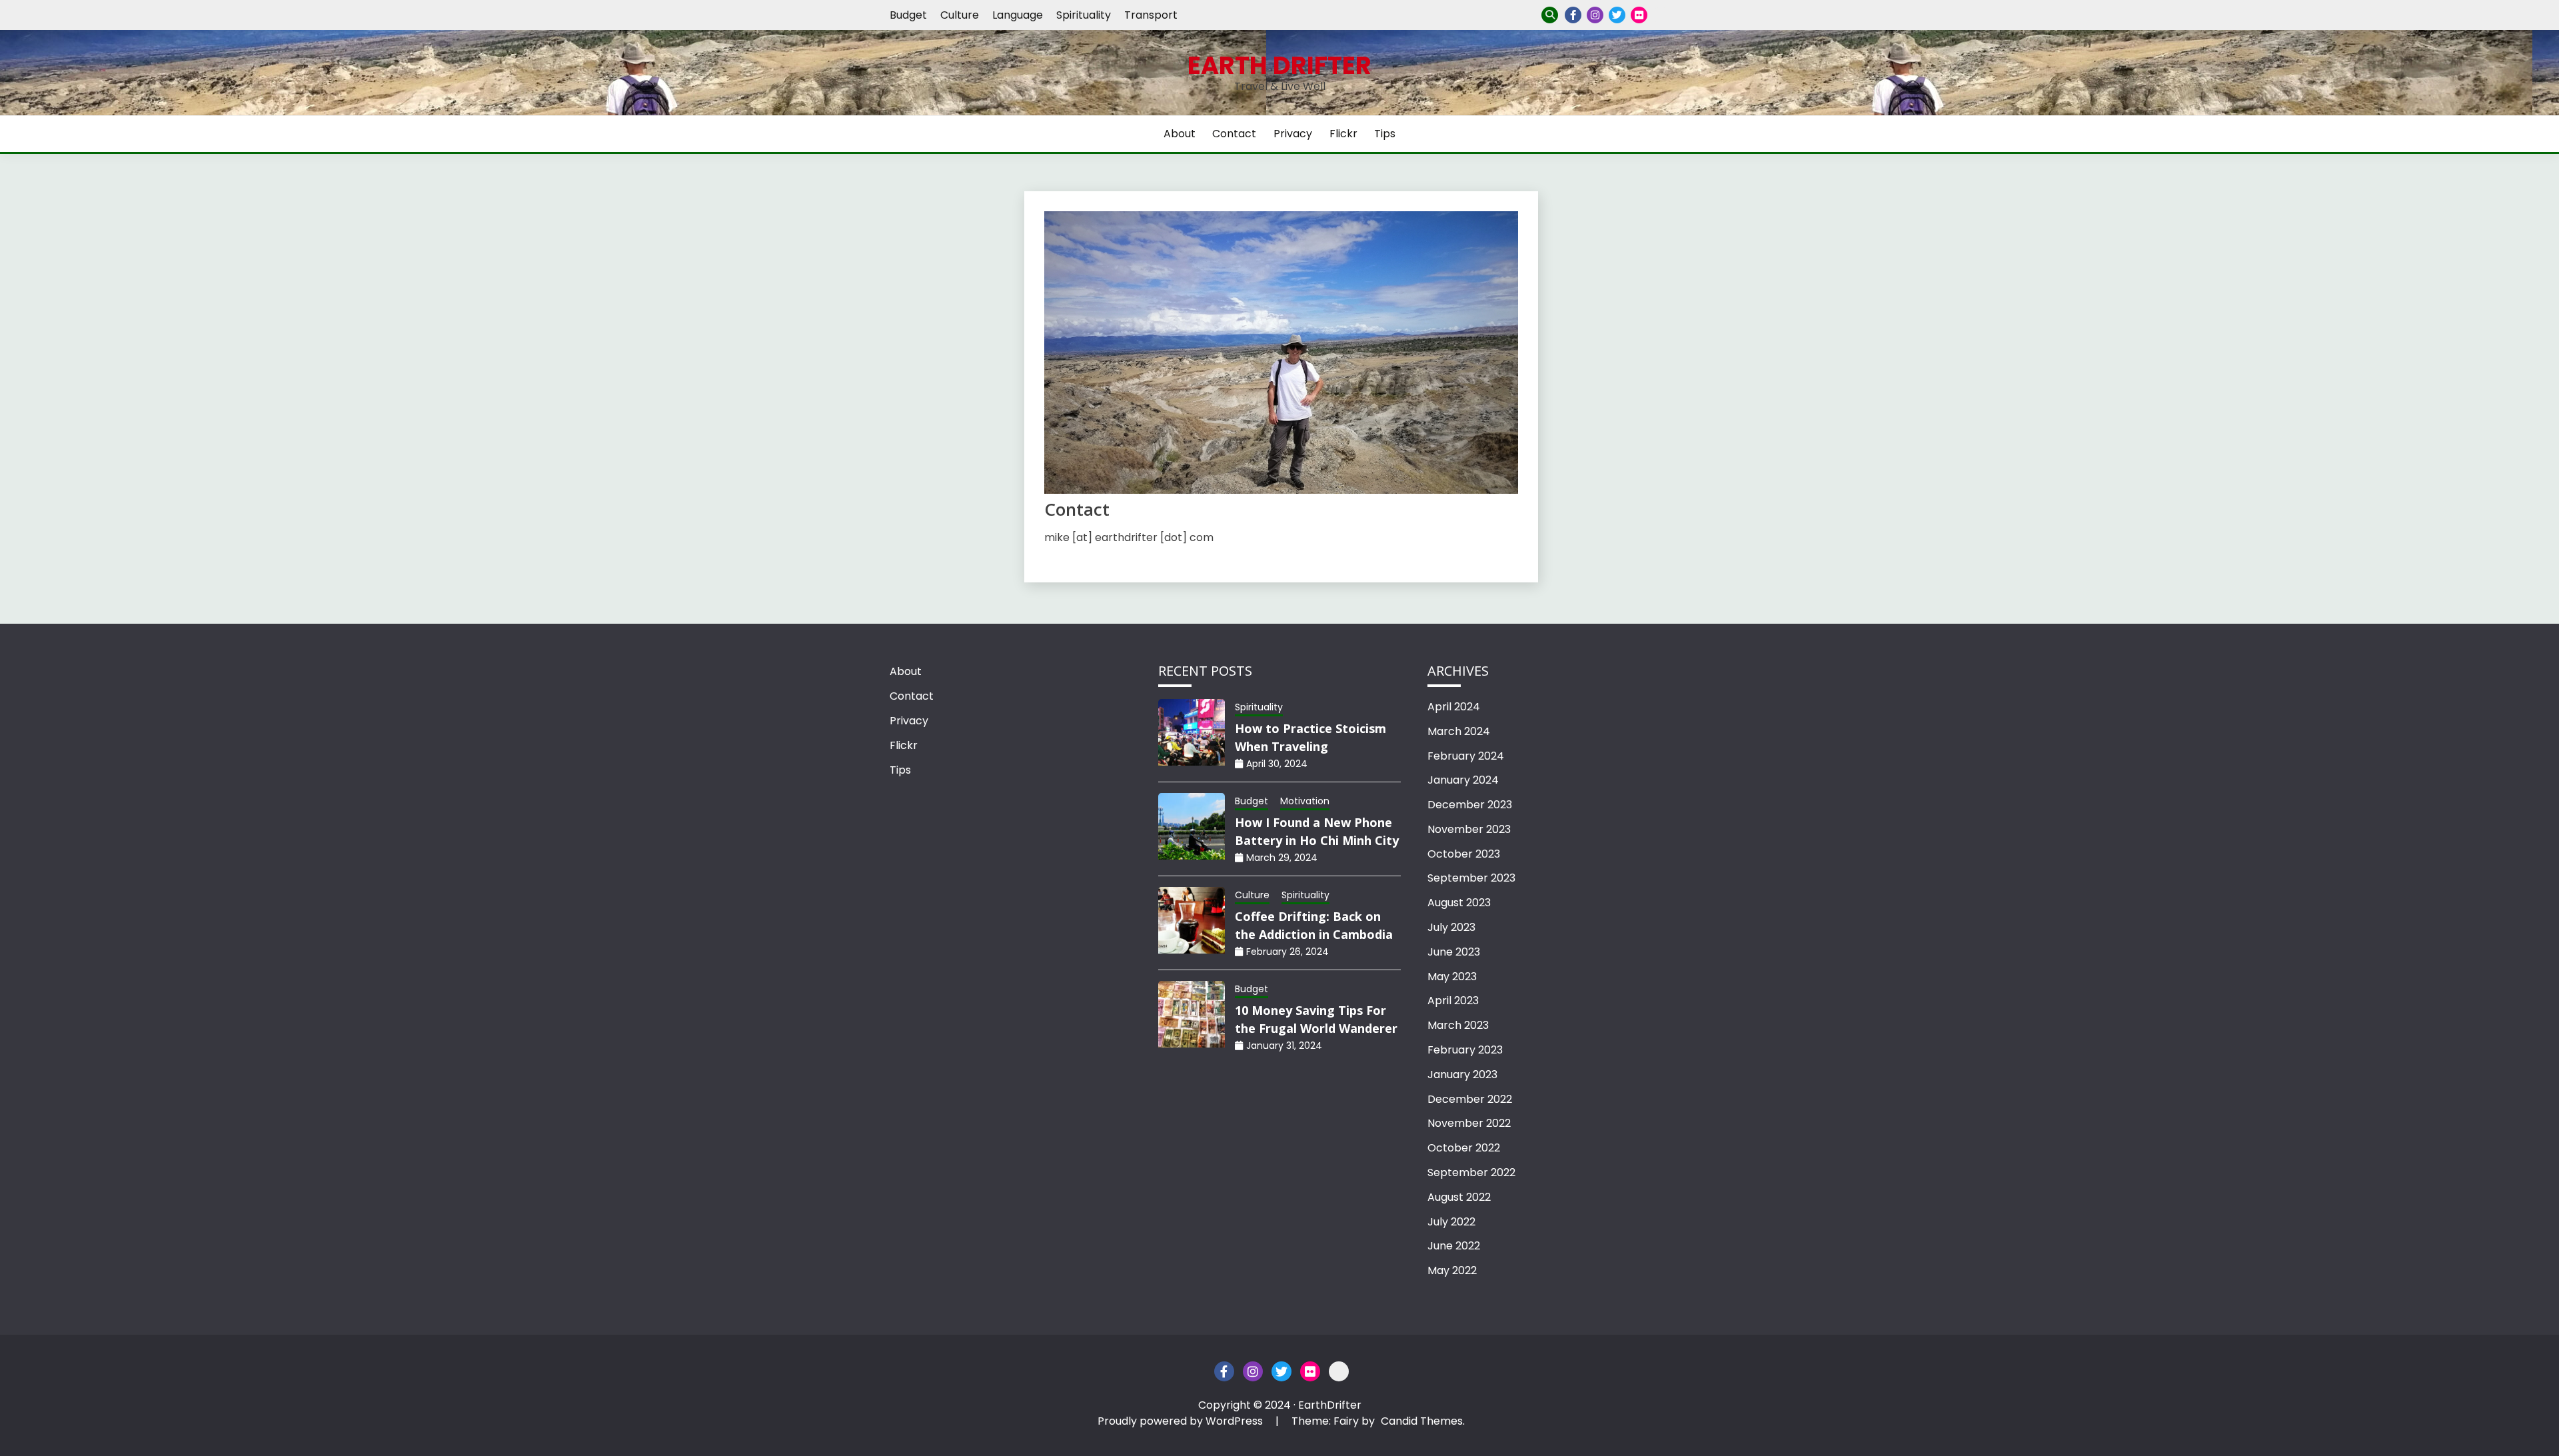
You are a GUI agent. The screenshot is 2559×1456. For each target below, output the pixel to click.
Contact (1234, 134)
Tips (1385, 134)
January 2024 (1463, 780)
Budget (908, 15)
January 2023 (1462, 1075)
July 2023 (1451, 927)
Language (1018, 15)
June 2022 (1454, 1246)
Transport (1151, 15)
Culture (960, 15)
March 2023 (1458, 1025)
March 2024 (1459, 731)
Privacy (1661, 15)
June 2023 (1454, 952)
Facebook (1573, 15)
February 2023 (1465, 1050)
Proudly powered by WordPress (1182, 1421)
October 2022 (1464, 1148)
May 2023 (1452, 977)
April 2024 (1454, 707)
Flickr (1639, 15)
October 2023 (1464, 854)
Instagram (1595, 15)
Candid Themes (1422, 1421)
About (1180, 134)
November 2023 (1469, 829)
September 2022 (1471, 1172)
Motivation (1305, 801)
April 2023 (1453, 1001)
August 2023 (1459, 903)
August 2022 (1459, 1197)
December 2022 (1470, 1099)
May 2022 (1452, 1270)
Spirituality (1084, 15)
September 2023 (1471, 878)
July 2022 (1451, 1222)
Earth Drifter (1279, 65)
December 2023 (1470, 805)
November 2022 (1469, 1123)
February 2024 (1466, 756)
